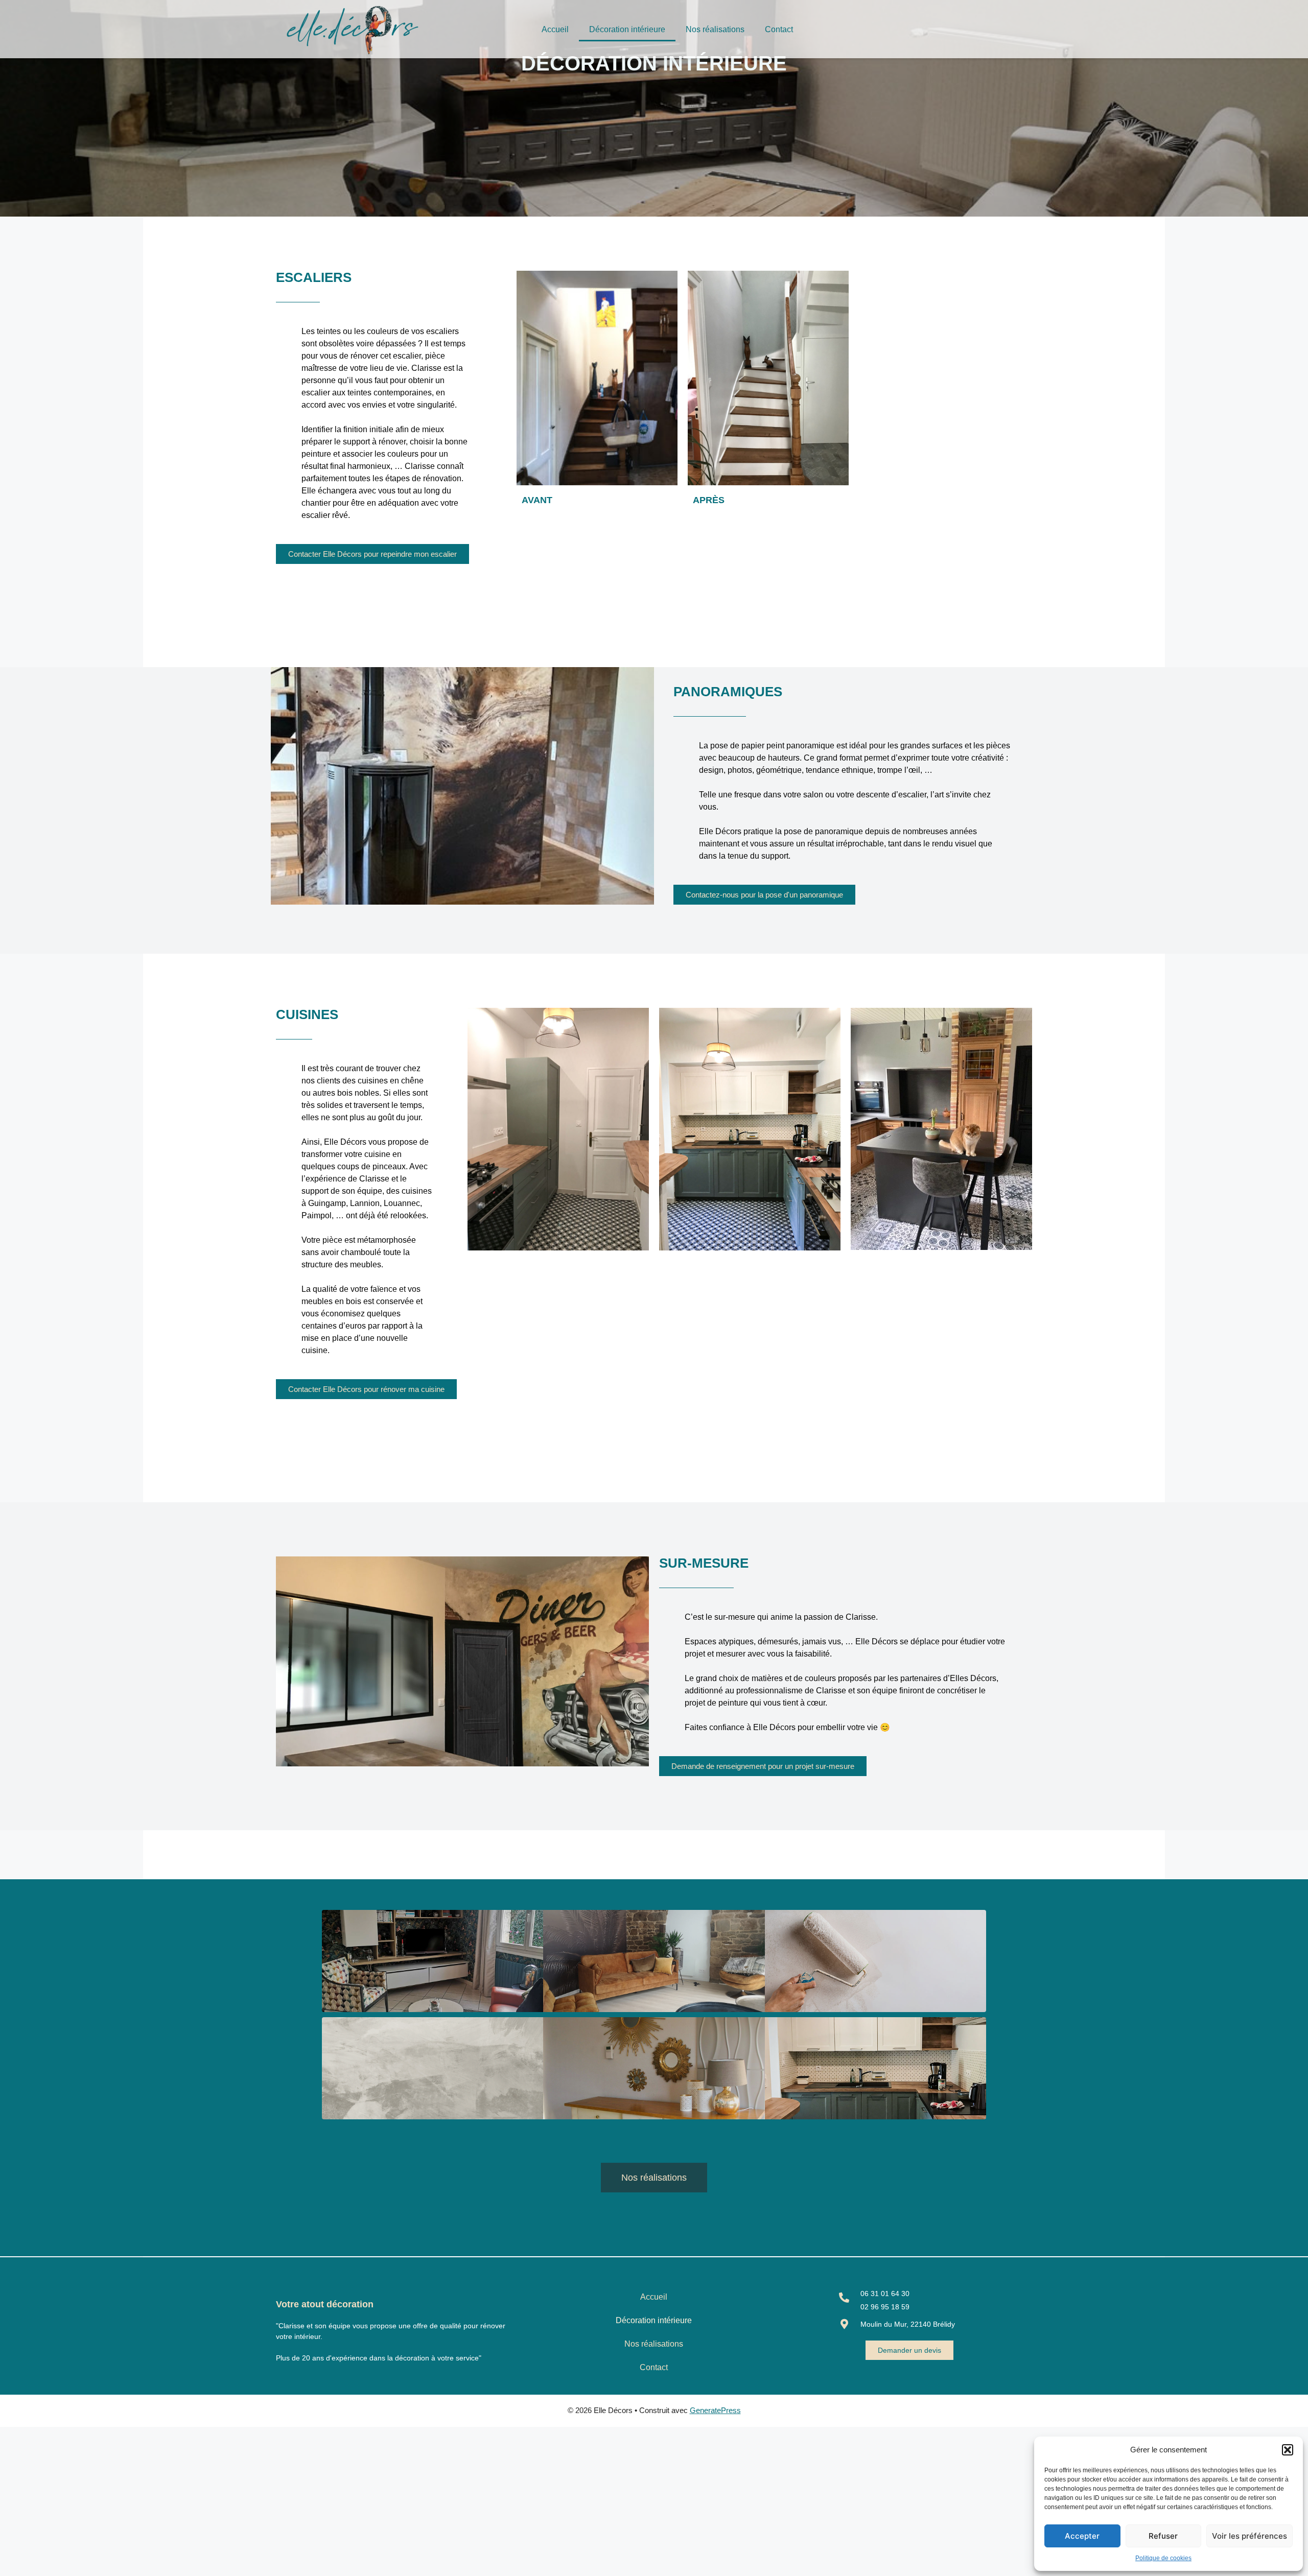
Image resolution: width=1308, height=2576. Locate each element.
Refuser (1163, 2536)
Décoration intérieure (627, 29)
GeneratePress (715, 2410)
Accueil (555, 29)
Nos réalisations (715, 29)
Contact (779, 29)
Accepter (1082, 2536)
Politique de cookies (1163, 2558)
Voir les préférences (1249, 2536)
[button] (1288, 2450)
